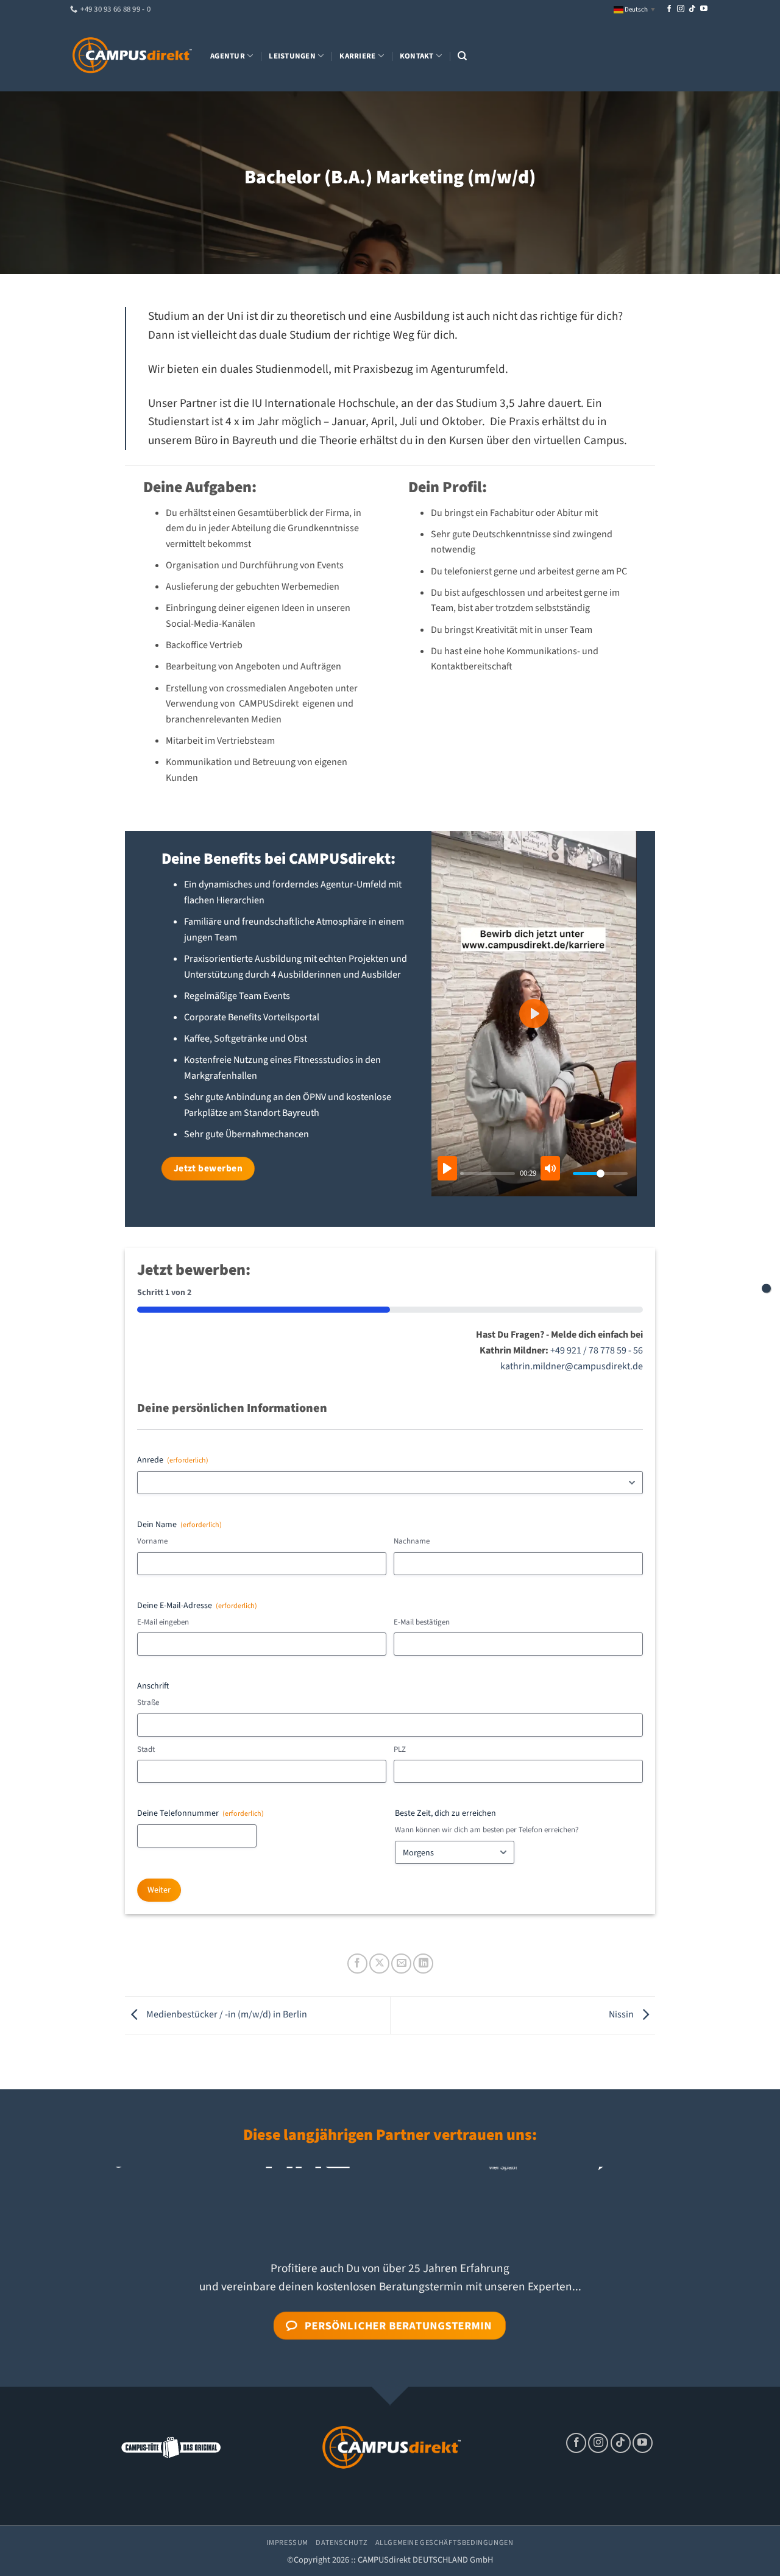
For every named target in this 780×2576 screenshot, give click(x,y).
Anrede (173, 1460)
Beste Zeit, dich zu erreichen (445, 1813)
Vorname (152, 1541)
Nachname (412, 1541)
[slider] (488, 1173)
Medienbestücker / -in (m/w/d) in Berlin (226, 2015)
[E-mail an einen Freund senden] (401, 1964)
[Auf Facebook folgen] (669, 9)
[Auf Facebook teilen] (357, 1964)
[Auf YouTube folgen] (704, 9)
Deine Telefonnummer (200, 1813)
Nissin (622, 2015)
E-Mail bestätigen (422, 1622)
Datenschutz (342, 2542)
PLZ (400, 1749)
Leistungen (292, 56)
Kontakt (417, 56)
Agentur (228, 56)
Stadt (146, 1749)
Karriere (357, 56)
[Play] (447, 1168)
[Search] (462, 56)
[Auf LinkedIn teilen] (423, 1964)
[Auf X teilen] (379, 1964)
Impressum (287, 2542)
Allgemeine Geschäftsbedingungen (445, 2542)
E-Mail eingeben (163, 1622)
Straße (148, 1703)
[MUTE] (550, 1168)
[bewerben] (766, 1288)
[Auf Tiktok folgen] (692, 9)
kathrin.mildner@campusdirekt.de (572, 1366)
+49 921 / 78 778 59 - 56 (597, 1350)
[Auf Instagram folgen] (681, 9)
